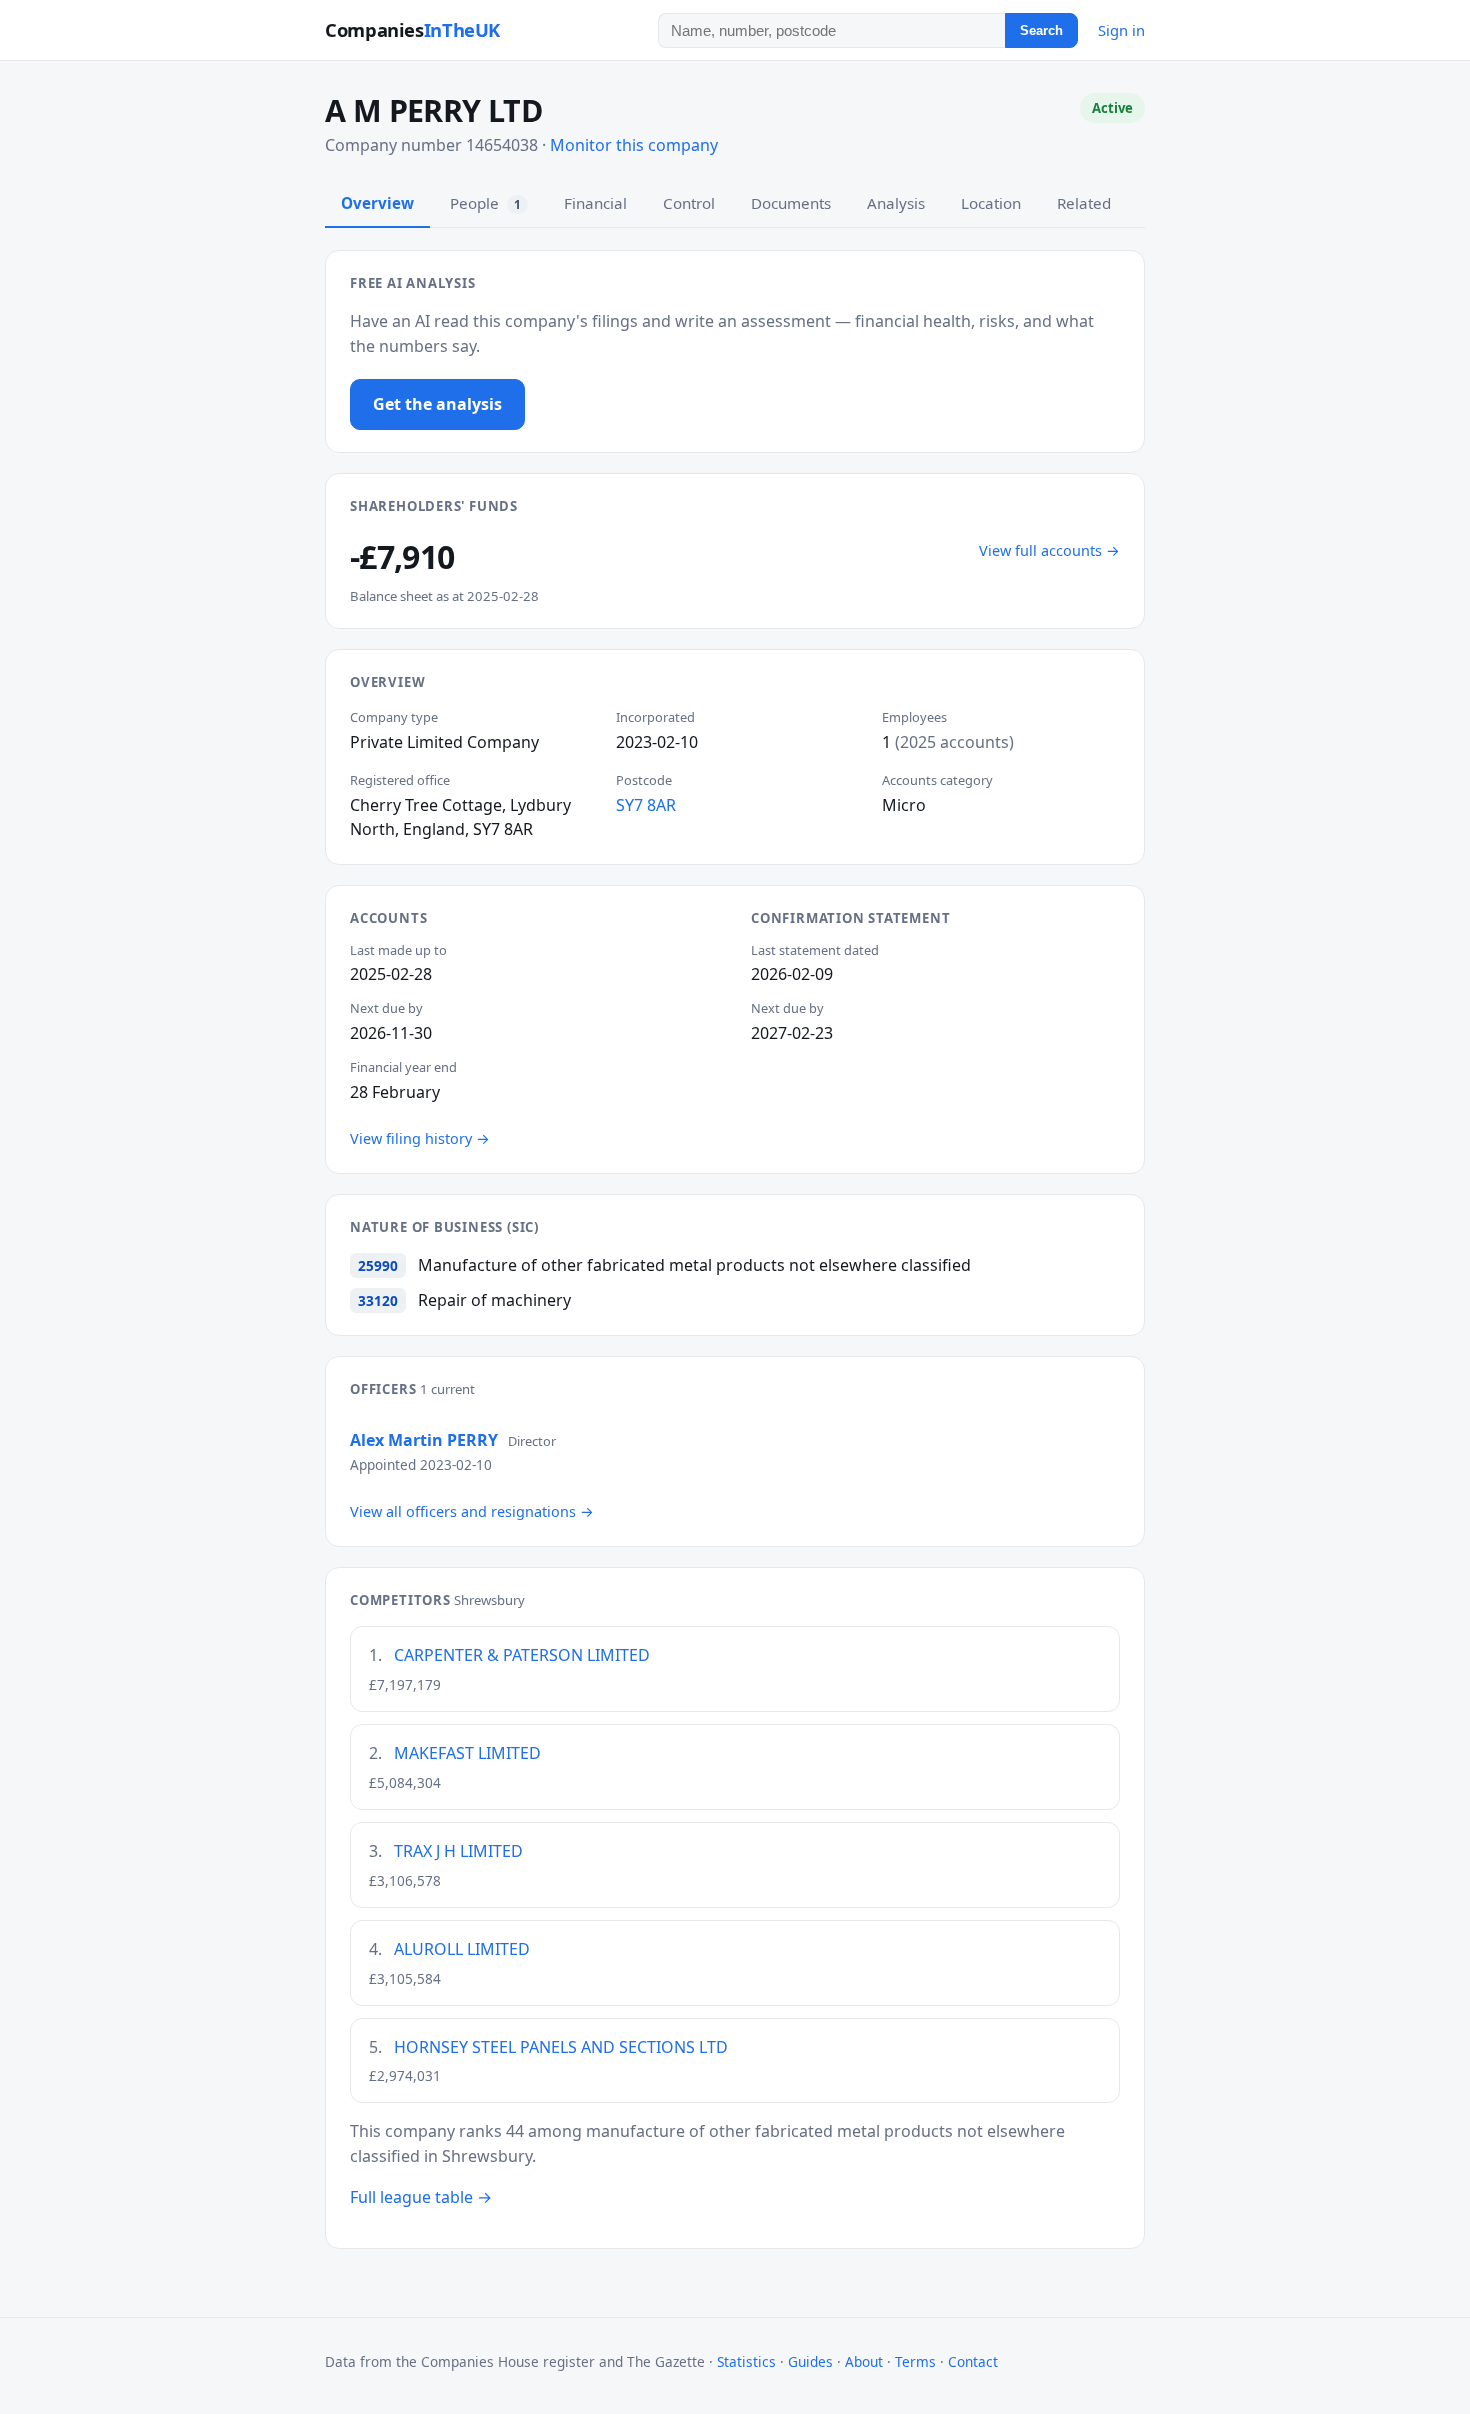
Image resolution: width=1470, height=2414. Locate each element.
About (864, 2361)
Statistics (746, 2361)
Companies (412, 29)
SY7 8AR (646, 805)
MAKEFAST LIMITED (467, 1753)
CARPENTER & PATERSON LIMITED (522, 1655)
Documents (791, 203)
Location (991, 203)
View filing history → (420, 1138)
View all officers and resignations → (472, 1511)
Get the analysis (437, 404)
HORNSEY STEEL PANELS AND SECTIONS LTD (561, 2047)
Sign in (1121, 30)
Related (1084, 203)
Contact (973, 2361)
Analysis (896, 203)
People (485, 203)
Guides (810, 2361)
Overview (377, 203)
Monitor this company (634, 145)
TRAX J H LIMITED (458, 1851)
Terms (915, 2361)
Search (1041, 30)
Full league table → (421, 2197)
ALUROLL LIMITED (462, 1949)
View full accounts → (1049, 550)
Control (689, 203)
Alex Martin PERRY (424, 1440)
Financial (595, 203)
